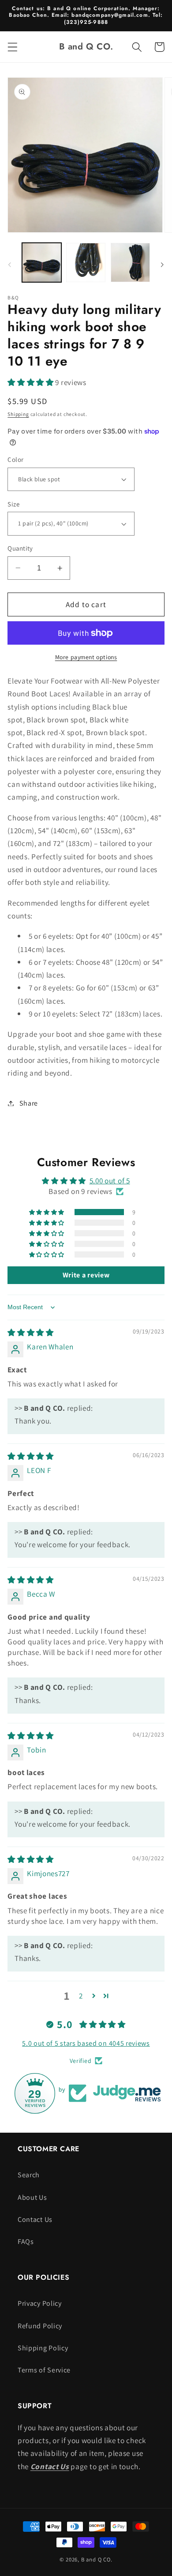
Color (15, 459)
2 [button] (81, 1996)
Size (13, 504)
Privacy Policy (40, 2303)
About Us (32, 2197)
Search (29, 2175)
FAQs (26, 2242)
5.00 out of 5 (110, 1180)
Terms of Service (44, 2370)
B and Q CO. (97, 2559)
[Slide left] (10, 265)
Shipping (18, 414)
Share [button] (29, 1103)
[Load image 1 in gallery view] (42, 263)
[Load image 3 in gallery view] (130, 263)
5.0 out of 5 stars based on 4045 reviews (86, 2043)
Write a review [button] (86, 1275)
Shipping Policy (43, 2348)
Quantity (20, 548)
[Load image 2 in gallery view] (86, 263)
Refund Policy (40, 2326)
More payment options (86, 657)
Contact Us (35, 2219)
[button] (13, 47)
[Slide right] (162, 265)
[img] (31, 1332)
